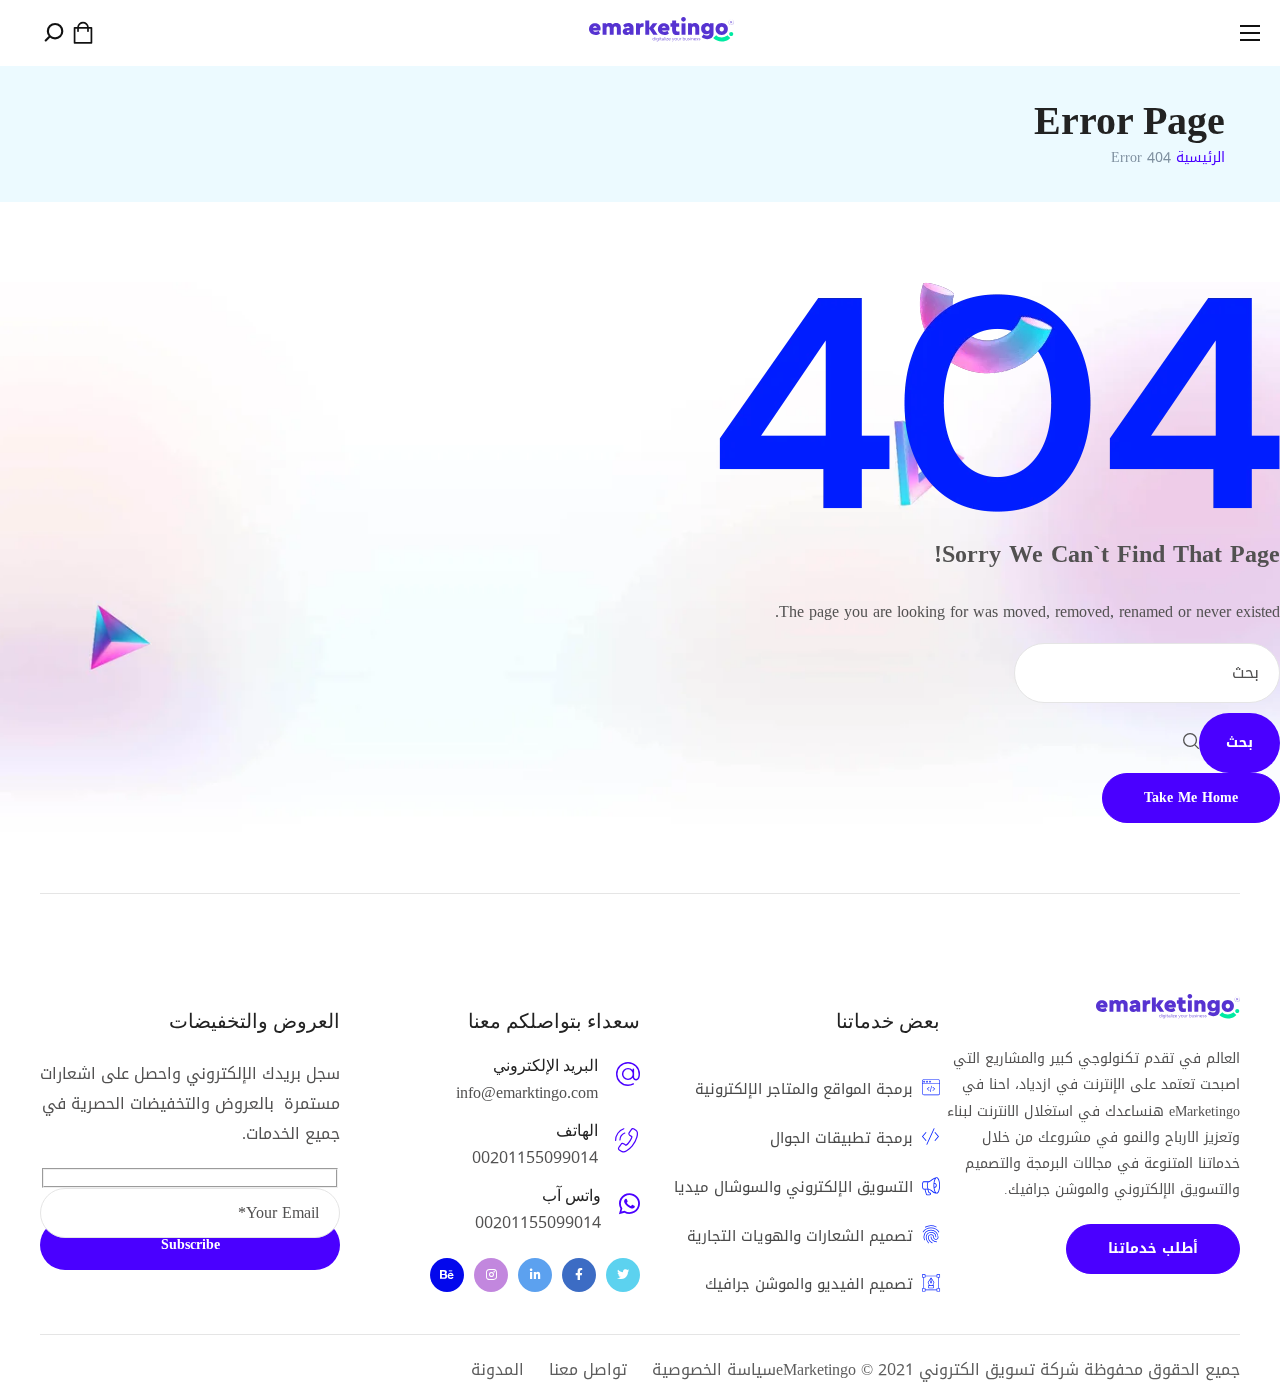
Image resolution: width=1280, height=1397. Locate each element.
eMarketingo (816, 1369)
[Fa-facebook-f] (579, 1275)
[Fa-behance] (447, 1275)
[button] (83, 33)
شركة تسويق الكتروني (999, 1369)
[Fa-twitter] (623, 1275)
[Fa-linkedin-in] (535, 1275)
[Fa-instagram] (491, 1275)
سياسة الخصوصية (714, 1369)
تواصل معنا (588, 1369)
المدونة (497, 1369)
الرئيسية (1200, 157)
